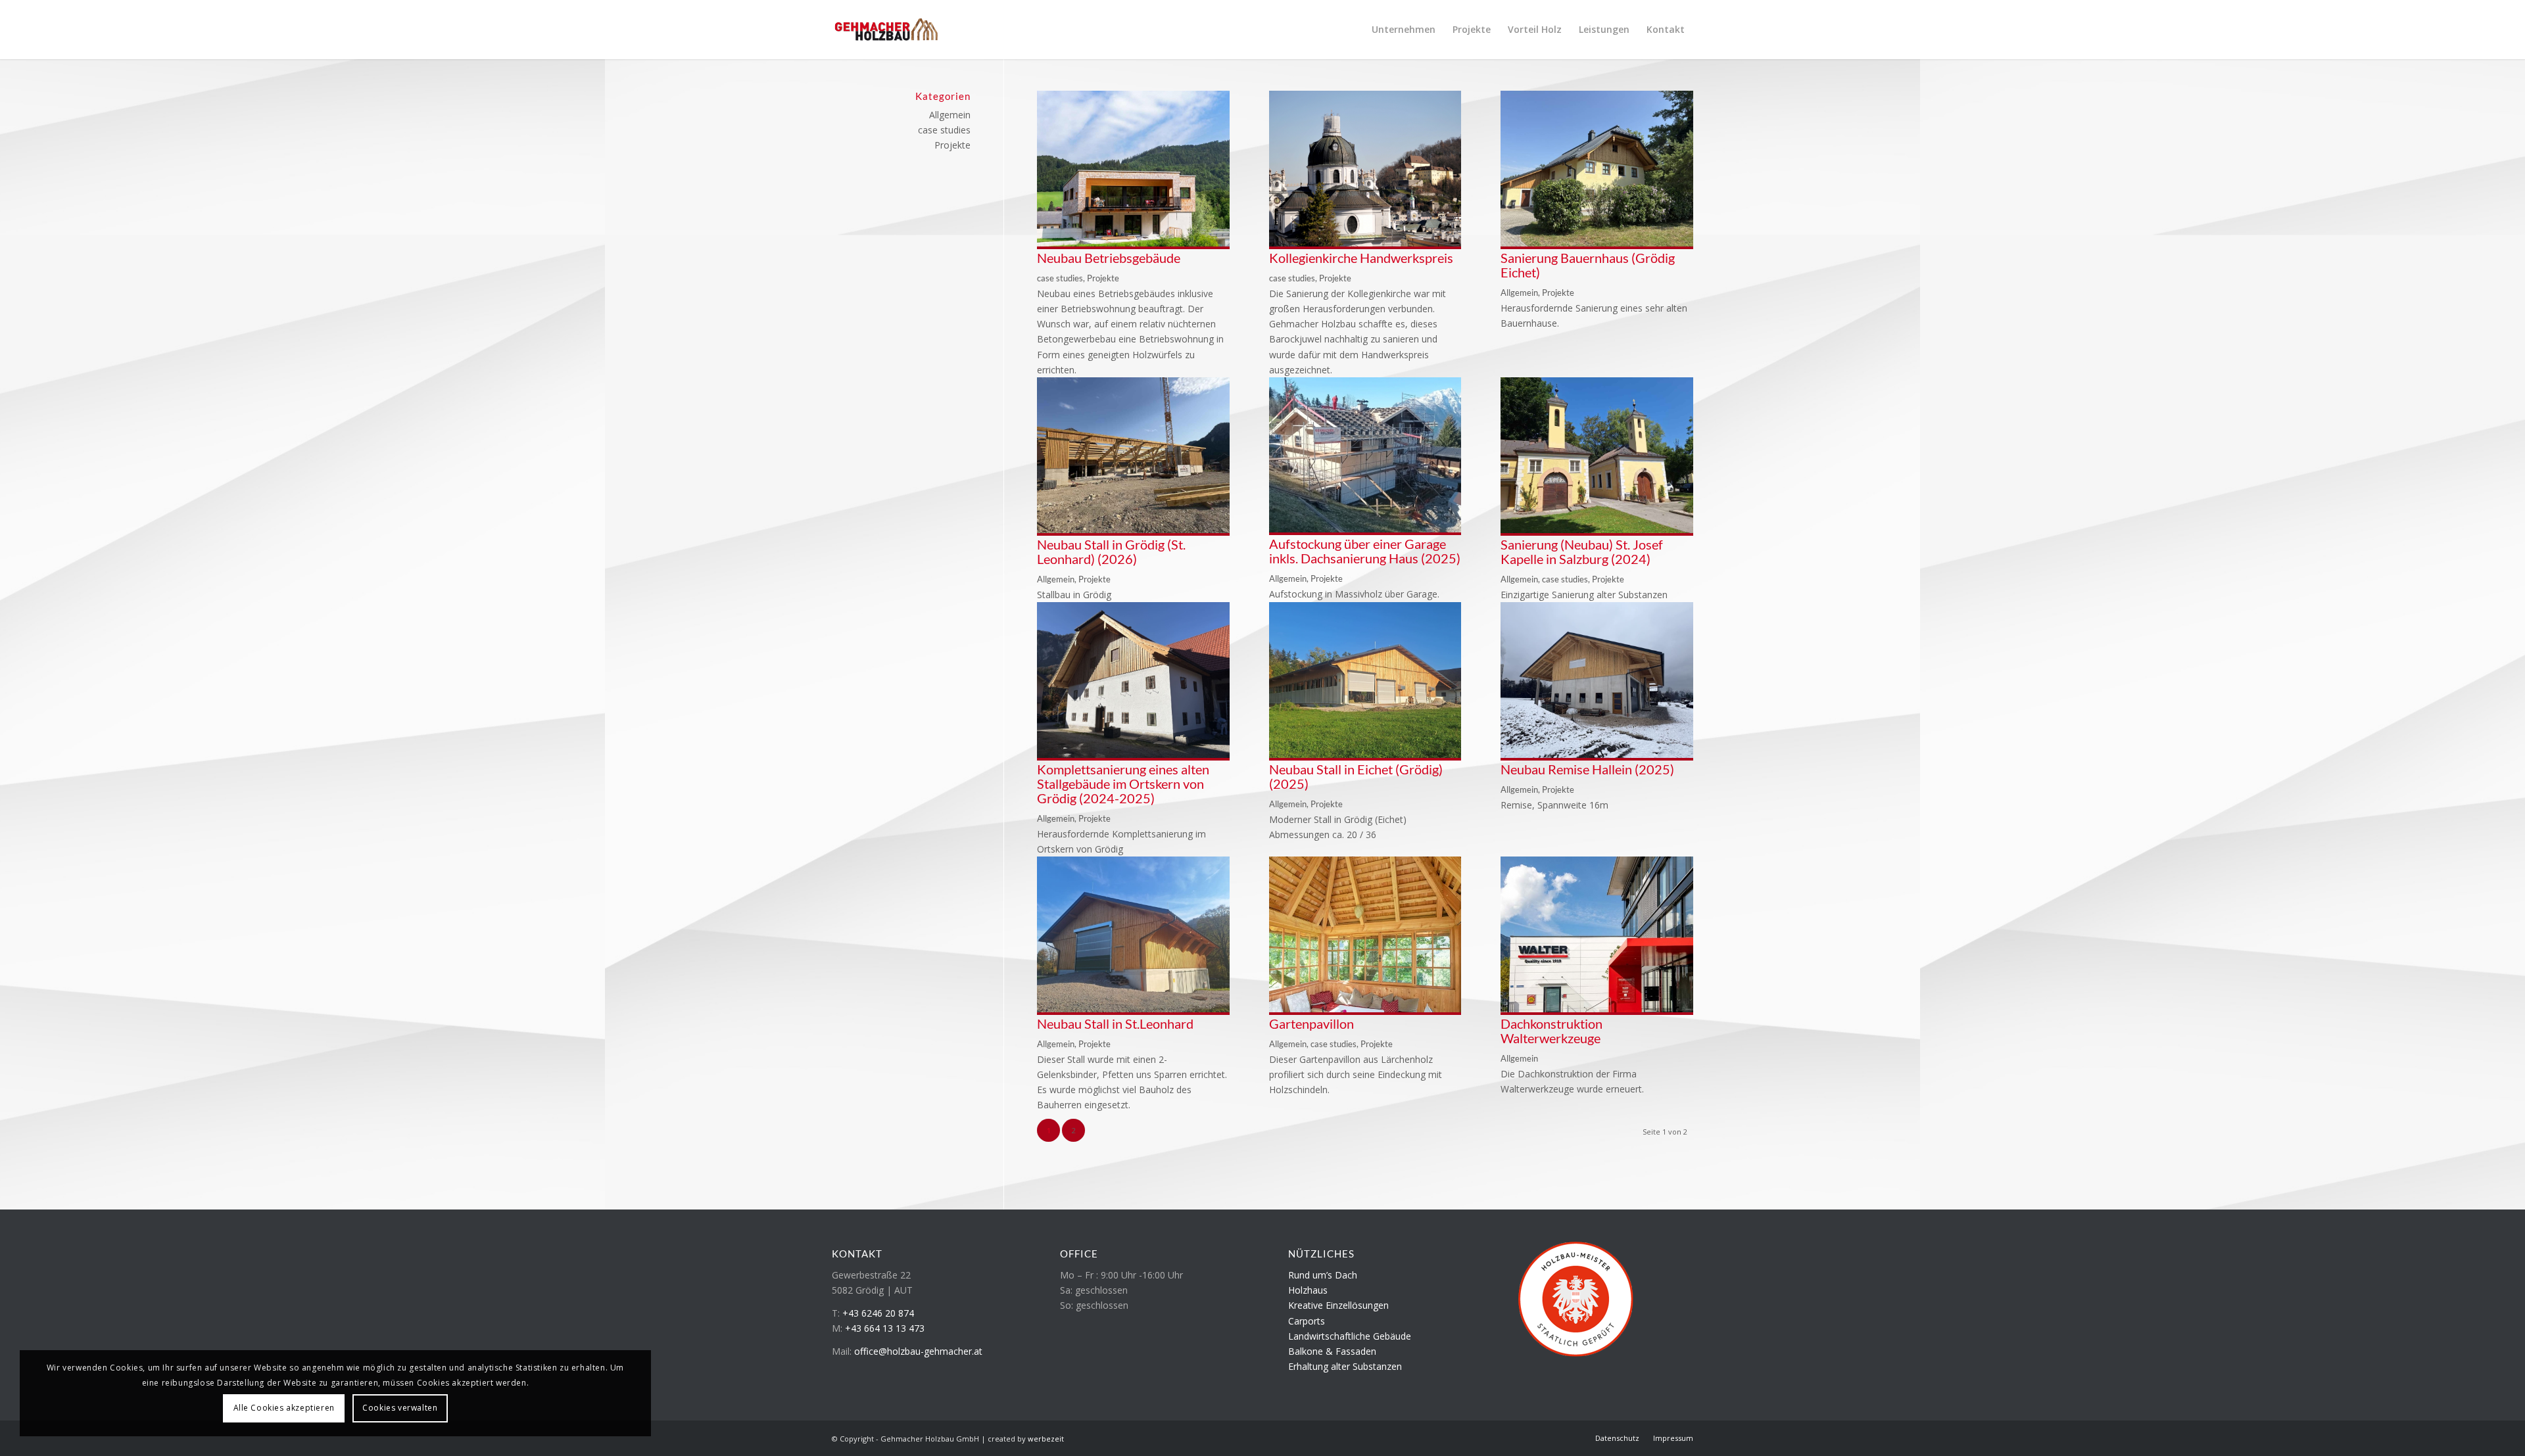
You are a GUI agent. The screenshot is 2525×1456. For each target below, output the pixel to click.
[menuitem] (1404, 30)
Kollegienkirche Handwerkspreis (1361, 258)
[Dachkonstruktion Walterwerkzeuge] (1597, 1009)
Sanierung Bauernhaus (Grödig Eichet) (1588, 265)
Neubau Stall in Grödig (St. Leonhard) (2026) (1111, 552)
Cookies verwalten (400, 1408)
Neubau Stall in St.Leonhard (1115, 1023)
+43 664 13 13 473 (885, 1328)
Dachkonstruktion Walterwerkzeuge (1551, 1031)
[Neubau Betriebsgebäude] (1133, 243)
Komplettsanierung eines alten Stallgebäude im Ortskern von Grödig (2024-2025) (1123, 784)
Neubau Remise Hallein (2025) (1587, 769)
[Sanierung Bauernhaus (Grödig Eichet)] (1597, 243)
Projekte (1103, 278)
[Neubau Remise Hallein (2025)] (1597, 754)
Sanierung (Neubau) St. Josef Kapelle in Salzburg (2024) (1582, 552)
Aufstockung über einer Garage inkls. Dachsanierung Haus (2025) (1365, 551)
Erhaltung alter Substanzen (1345, 1366)
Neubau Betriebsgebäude (1109, 258)
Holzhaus (1308, 1290)
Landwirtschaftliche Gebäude (1350, 1336)
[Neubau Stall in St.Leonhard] (1133, 1009)
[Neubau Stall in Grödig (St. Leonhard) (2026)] (1133, 529)
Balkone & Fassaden (1332, 1351)
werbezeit (1046, 1439)
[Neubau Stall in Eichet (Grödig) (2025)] (1365, 754)
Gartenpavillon (1311, 1023)
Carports (1307, 1321)
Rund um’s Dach (1323, 1275)
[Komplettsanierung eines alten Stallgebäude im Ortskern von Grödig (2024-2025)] (1133, 754)
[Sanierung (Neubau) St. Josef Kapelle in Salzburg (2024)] (1597, 529)
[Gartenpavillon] (1365, 1009)
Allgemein (1519, 293)
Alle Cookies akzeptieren (284, 1408)
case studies (1060, 278)
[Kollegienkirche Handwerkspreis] (1365, 243)
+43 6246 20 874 (878, 1313)
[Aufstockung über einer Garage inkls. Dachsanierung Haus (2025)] (1365, 529)
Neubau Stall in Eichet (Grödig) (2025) (1356, 776)
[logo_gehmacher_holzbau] (886, 30)
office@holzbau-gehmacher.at (918, 1351)
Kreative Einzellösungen (1338, 1305)
